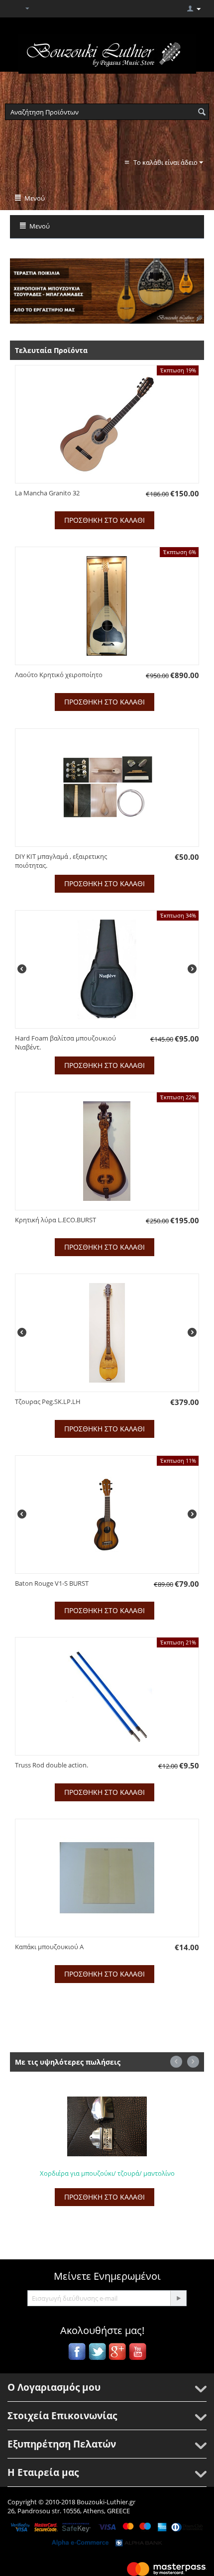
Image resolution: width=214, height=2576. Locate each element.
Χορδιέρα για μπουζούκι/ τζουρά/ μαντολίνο (87, 2173)
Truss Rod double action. (52, 1765)
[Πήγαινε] (178, 2298)
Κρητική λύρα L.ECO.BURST (55, 1220)
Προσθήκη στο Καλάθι (105, 520)
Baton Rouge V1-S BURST (52, 1583)
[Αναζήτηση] (202, 113)
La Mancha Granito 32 (47, 493)
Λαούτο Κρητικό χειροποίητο (59, 675)
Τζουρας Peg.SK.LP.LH (48, 1402)
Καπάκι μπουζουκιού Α (49, 1947)
